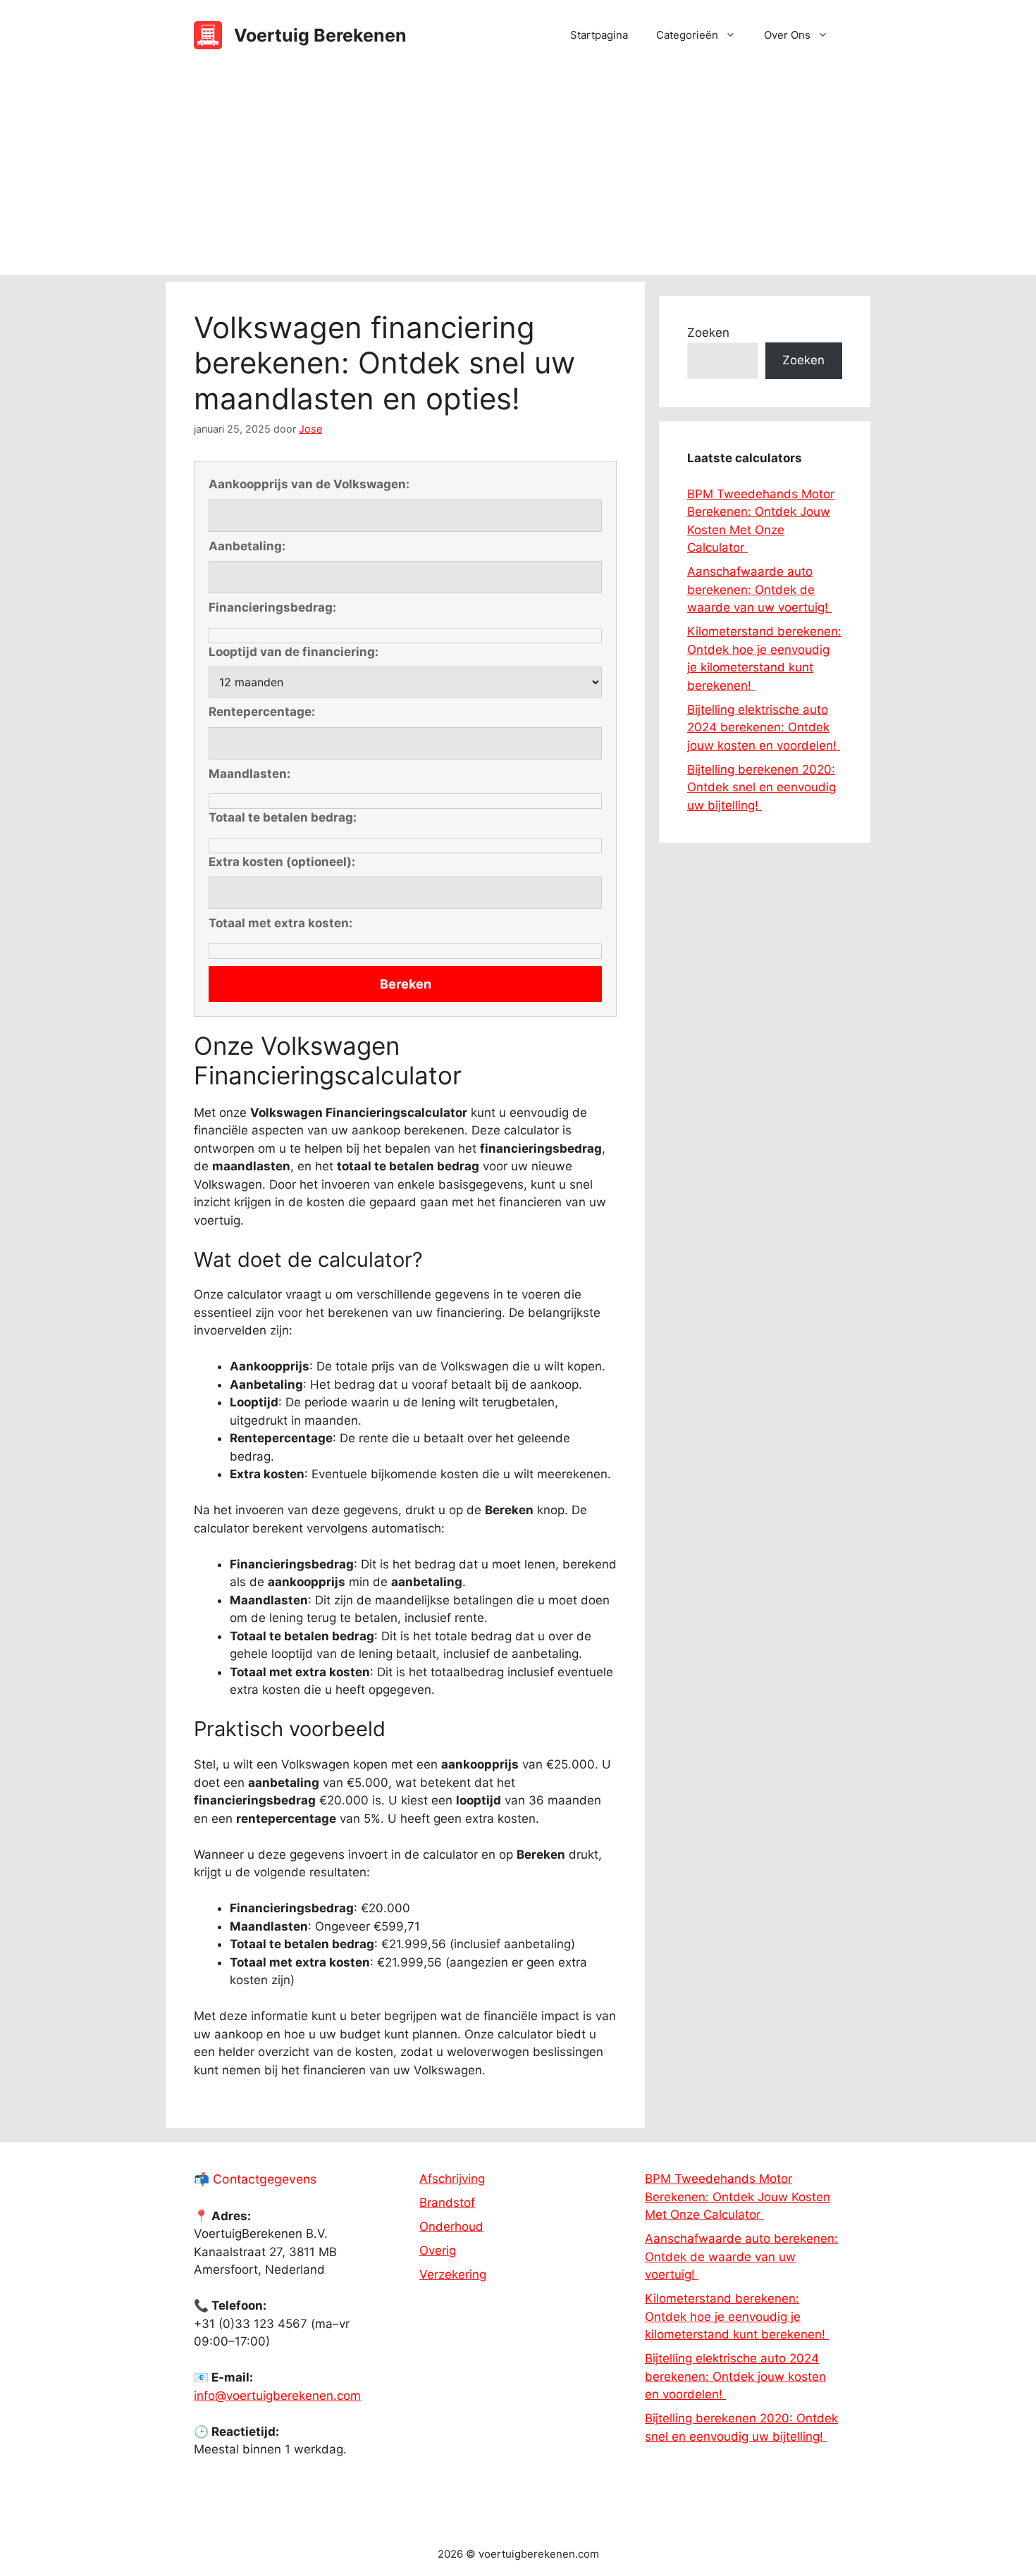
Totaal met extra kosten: (280, 923)
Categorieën (687, 35)
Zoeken (708, 333)
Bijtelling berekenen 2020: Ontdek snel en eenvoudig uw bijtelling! (761, 787)
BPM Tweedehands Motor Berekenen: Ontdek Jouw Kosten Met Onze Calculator (738, 2197)
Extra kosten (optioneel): (282, 862)
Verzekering (453, 2274)
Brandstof (447, 2203)
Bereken (406, 984)
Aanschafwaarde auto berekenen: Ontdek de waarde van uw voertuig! (759, 589)
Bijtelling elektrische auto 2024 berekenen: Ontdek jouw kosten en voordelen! (764, 727)
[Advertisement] (518, 176)
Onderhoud (451, 2227)
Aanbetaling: (247, 546)
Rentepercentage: (262, 712)
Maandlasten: (249, 774)
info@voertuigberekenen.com (277, 2396)
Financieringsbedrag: (272, 607)
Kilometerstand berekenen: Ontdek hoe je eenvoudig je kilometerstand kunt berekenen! (737, 2316)
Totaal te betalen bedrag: (283, 817)
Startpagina (599, 35)
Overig (438, 2250)
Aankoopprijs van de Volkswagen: (309, 484)
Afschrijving (452, 2179)
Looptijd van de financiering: (294, 652)
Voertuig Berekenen (320, 35)
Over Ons (787, 35)
